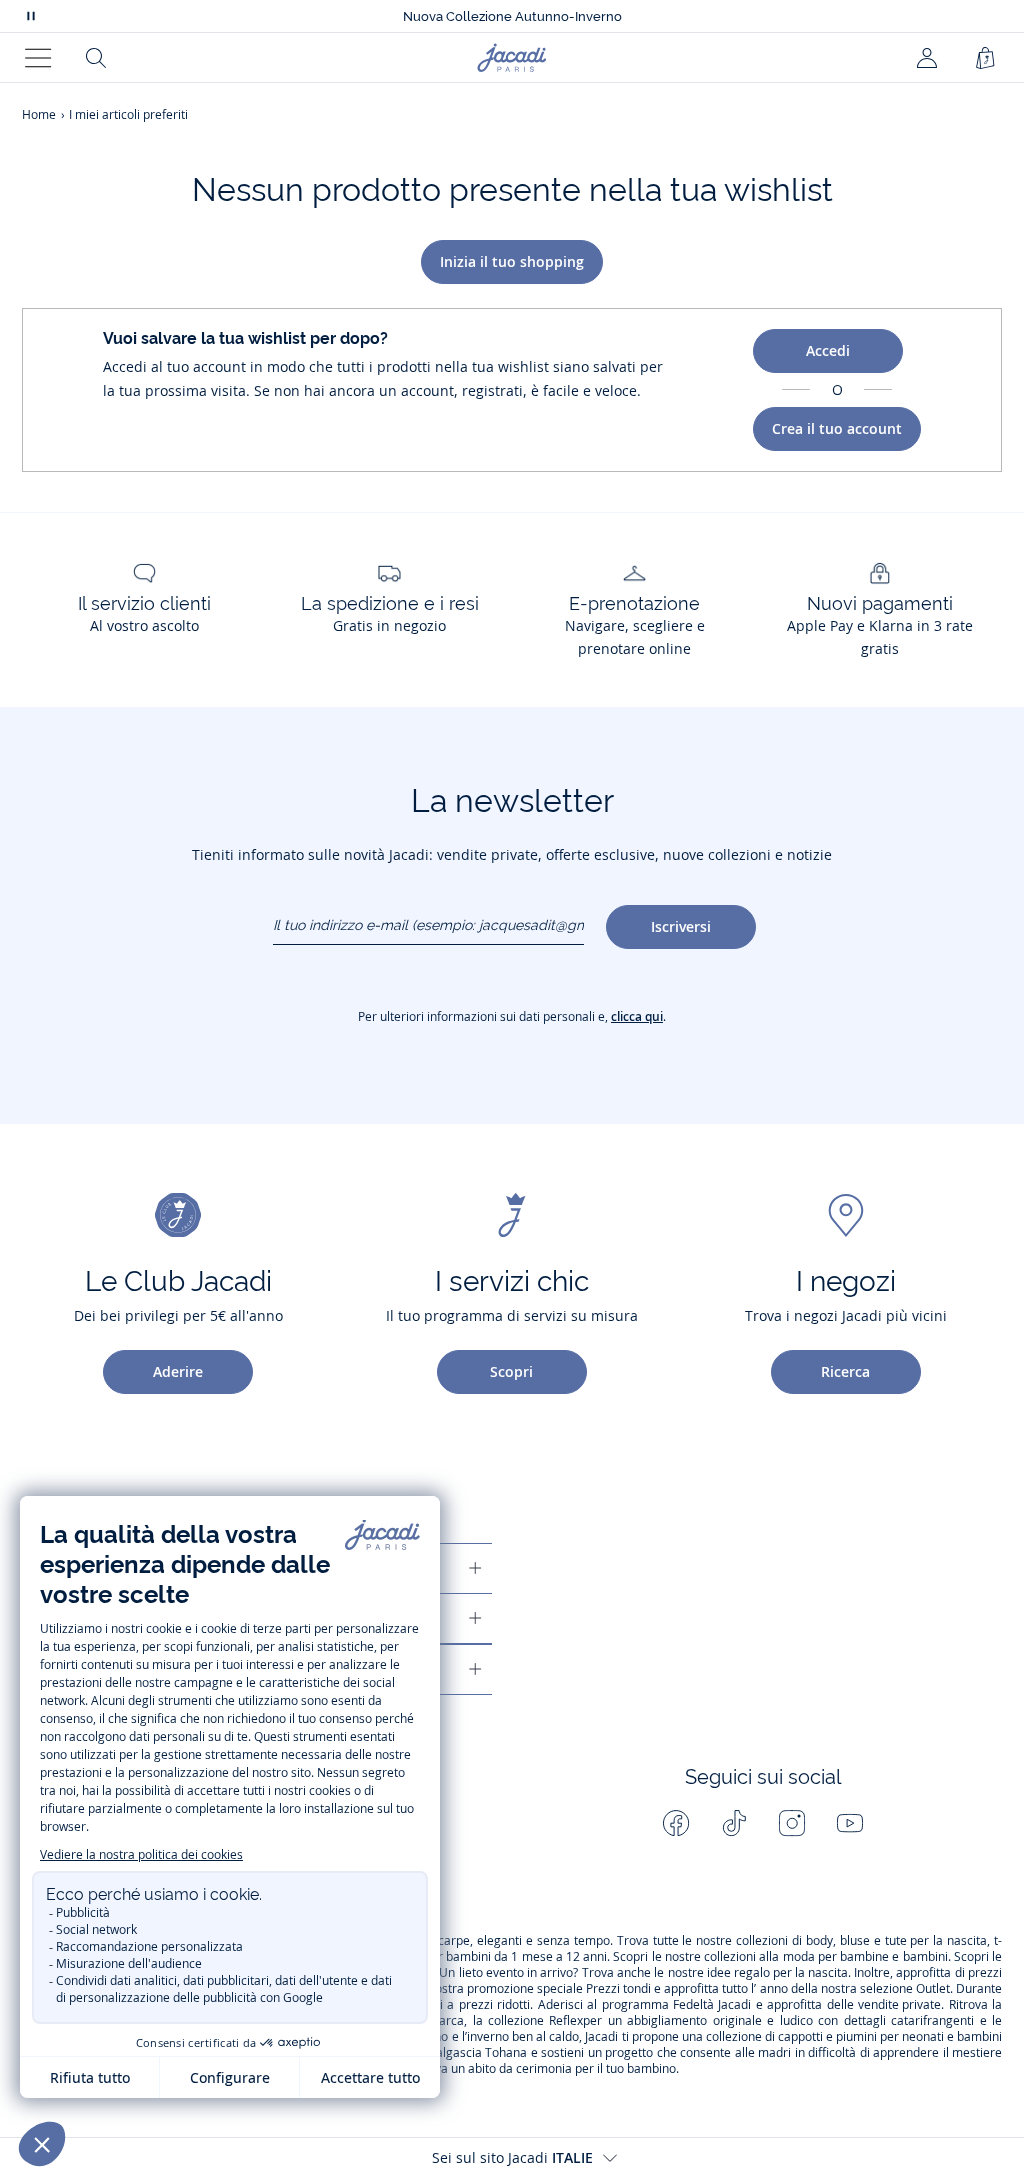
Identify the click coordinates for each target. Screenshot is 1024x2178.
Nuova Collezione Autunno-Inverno (512, 16)
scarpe (451, 1941)
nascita (967, 1941)
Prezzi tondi (618, 1989)
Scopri (511, 1371)
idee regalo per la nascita (777, 1973)
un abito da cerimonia (511, 2069)
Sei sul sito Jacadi (512, 2157)
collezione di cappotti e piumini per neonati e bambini (854, 2037)
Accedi (828, 350)
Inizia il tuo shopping (512, 261)
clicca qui (637, 1016)
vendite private (899, 2005)
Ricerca (845, 1371)
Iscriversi (681, 926)
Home (39, 114)
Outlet (933, 1989)
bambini (468, 1957)
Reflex (566, 2021)
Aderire (178, 1371)
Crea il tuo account (837, 428)
